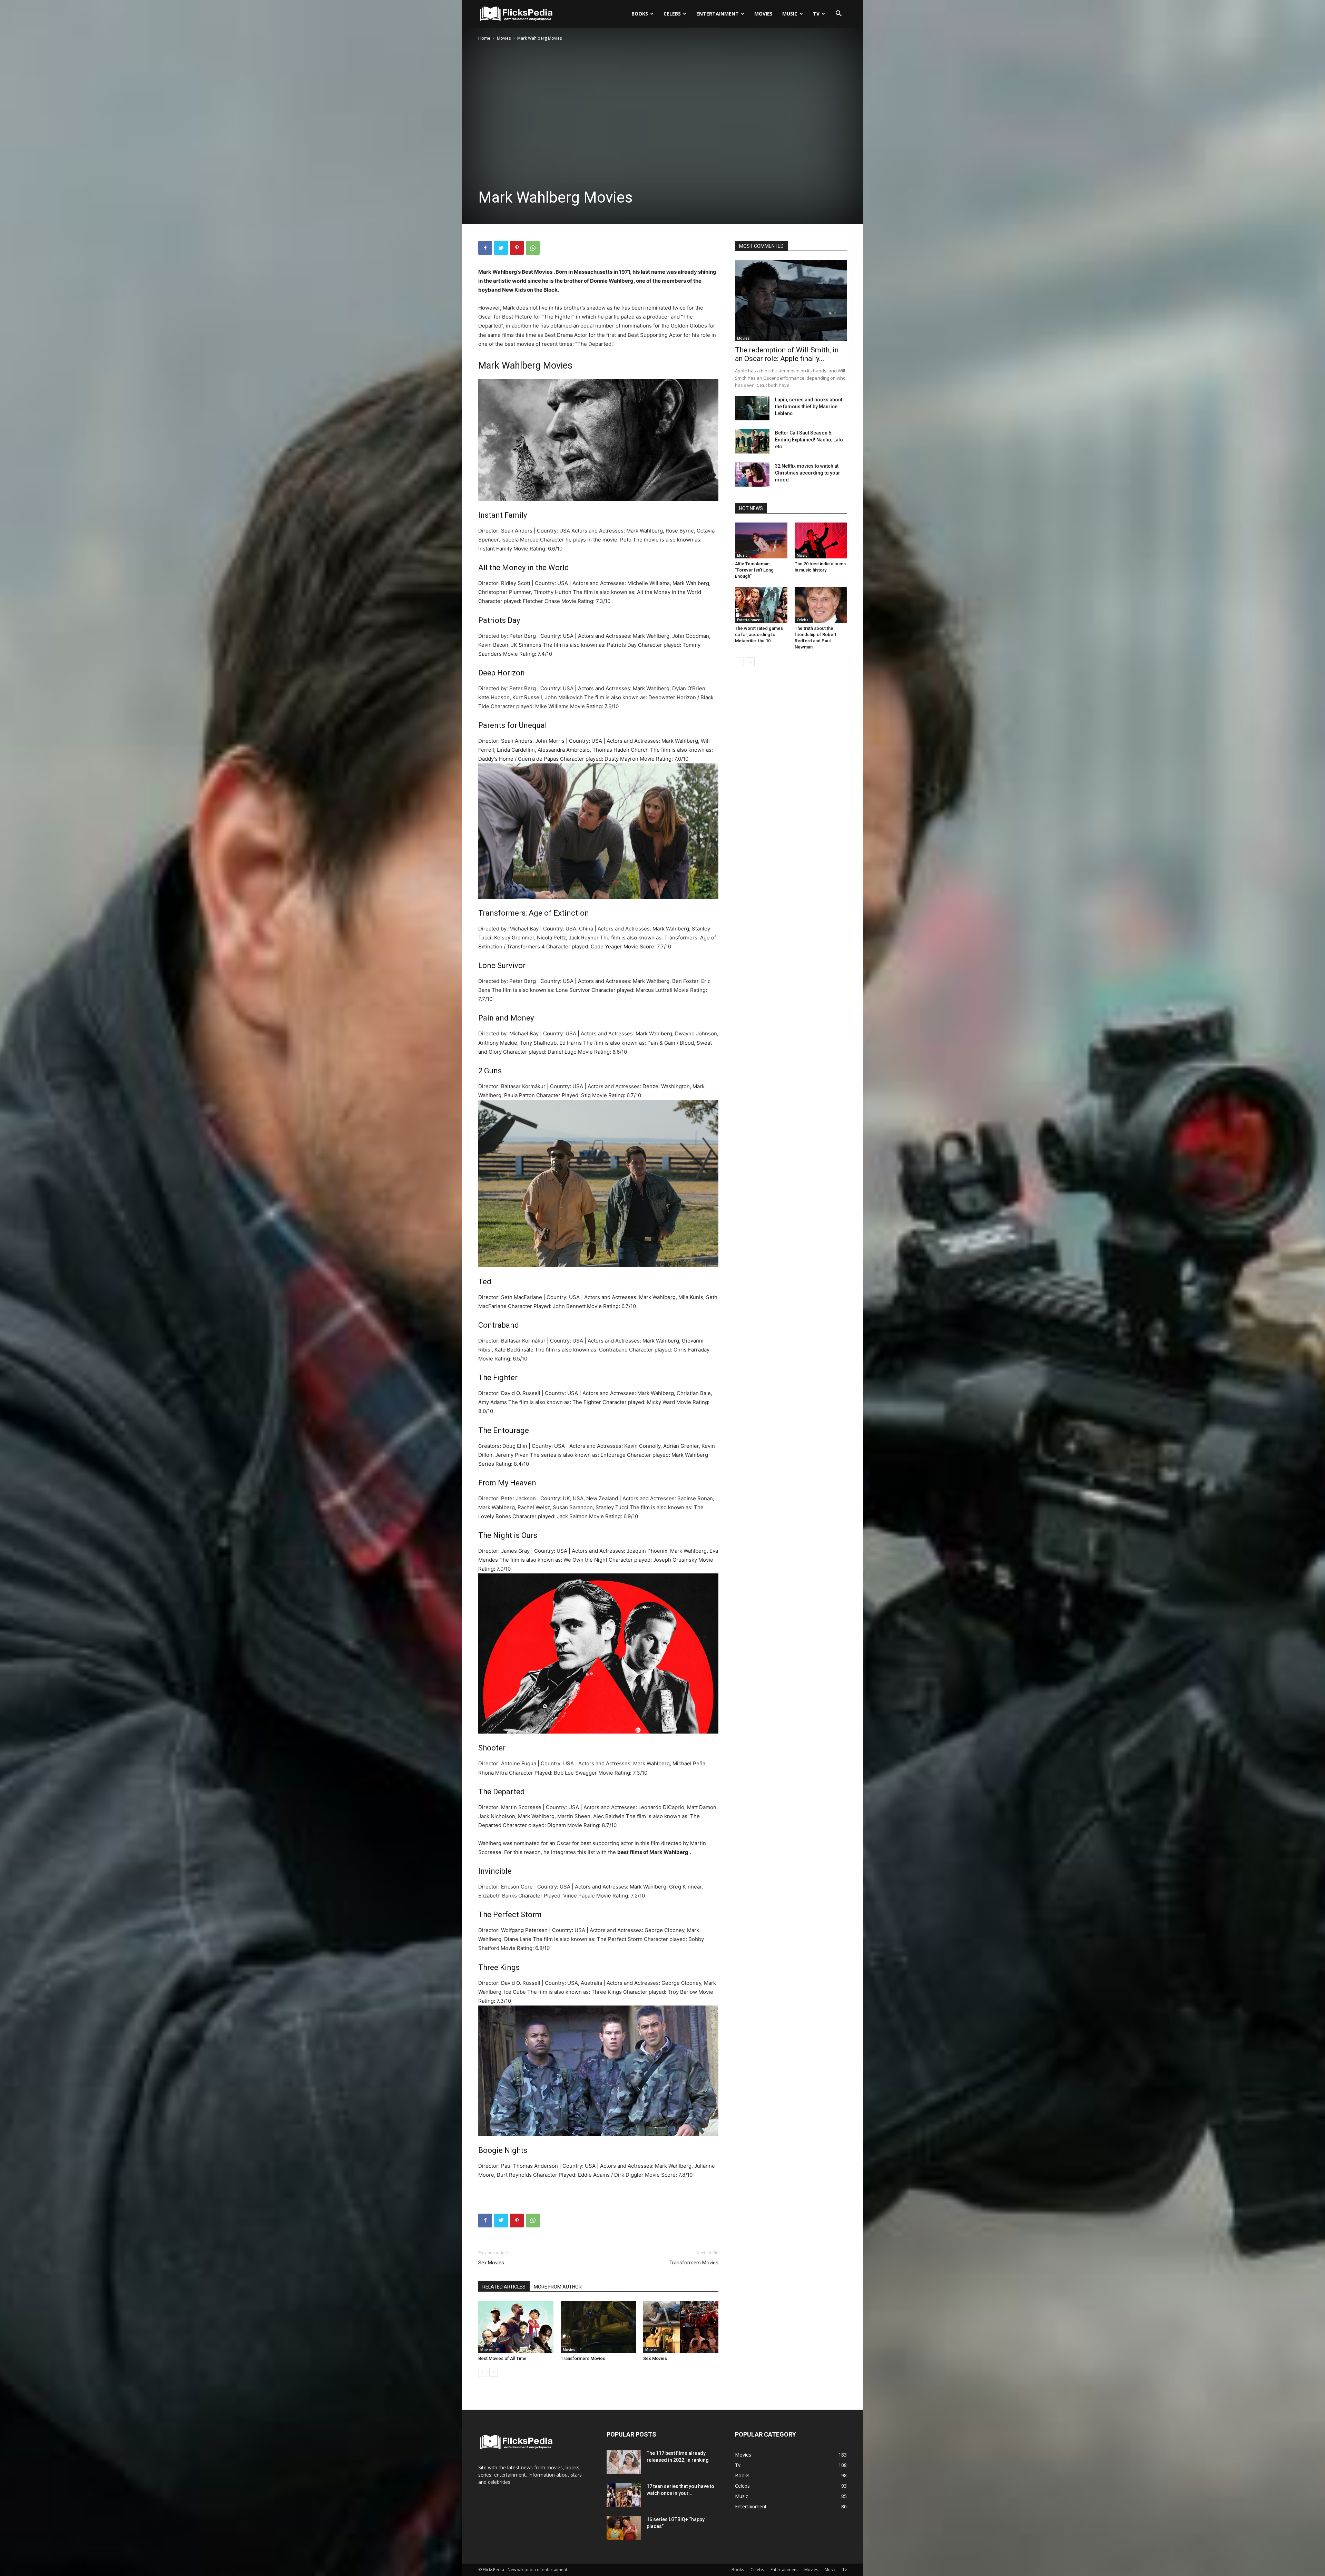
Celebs (672, 14)
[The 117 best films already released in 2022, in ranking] (624, 2462)
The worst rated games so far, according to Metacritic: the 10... (759, 635)
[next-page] (494, 2372)
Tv (816, 14)
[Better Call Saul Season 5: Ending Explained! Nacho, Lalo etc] (752, 441)
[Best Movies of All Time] (516, 2327)
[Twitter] (501, 248)
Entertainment (718, 14)
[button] (838, 14)
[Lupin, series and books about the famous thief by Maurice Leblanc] (752, 408)
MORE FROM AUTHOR (558, 2287)
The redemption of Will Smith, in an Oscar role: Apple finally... (787, 354)
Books (640, 14)
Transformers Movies (694, 2263)
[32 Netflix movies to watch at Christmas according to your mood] (752, 475)
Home (484, 38)
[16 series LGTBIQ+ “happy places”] (624, 2528)
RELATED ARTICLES (504, 2287)
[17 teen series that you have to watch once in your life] (624, 2495)
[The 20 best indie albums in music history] (821, 540)
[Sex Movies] (681, 2327)
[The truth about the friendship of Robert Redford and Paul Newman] (821, 605)
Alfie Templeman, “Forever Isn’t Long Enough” (754, 570)
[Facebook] (485, 248)
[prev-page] (483, 2372)
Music (790, 14)
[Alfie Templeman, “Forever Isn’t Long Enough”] (761, 540)
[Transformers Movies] (598, 2327)
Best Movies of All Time (502, 2358)
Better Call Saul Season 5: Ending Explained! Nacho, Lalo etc (809, 440)
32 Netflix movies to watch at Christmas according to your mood (808, 473)
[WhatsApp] (533, 248)
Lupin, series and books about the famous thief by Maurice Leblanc (809, 407)
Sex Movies (491, 2263)
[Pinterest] (517, 248)
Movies (763, 14)
